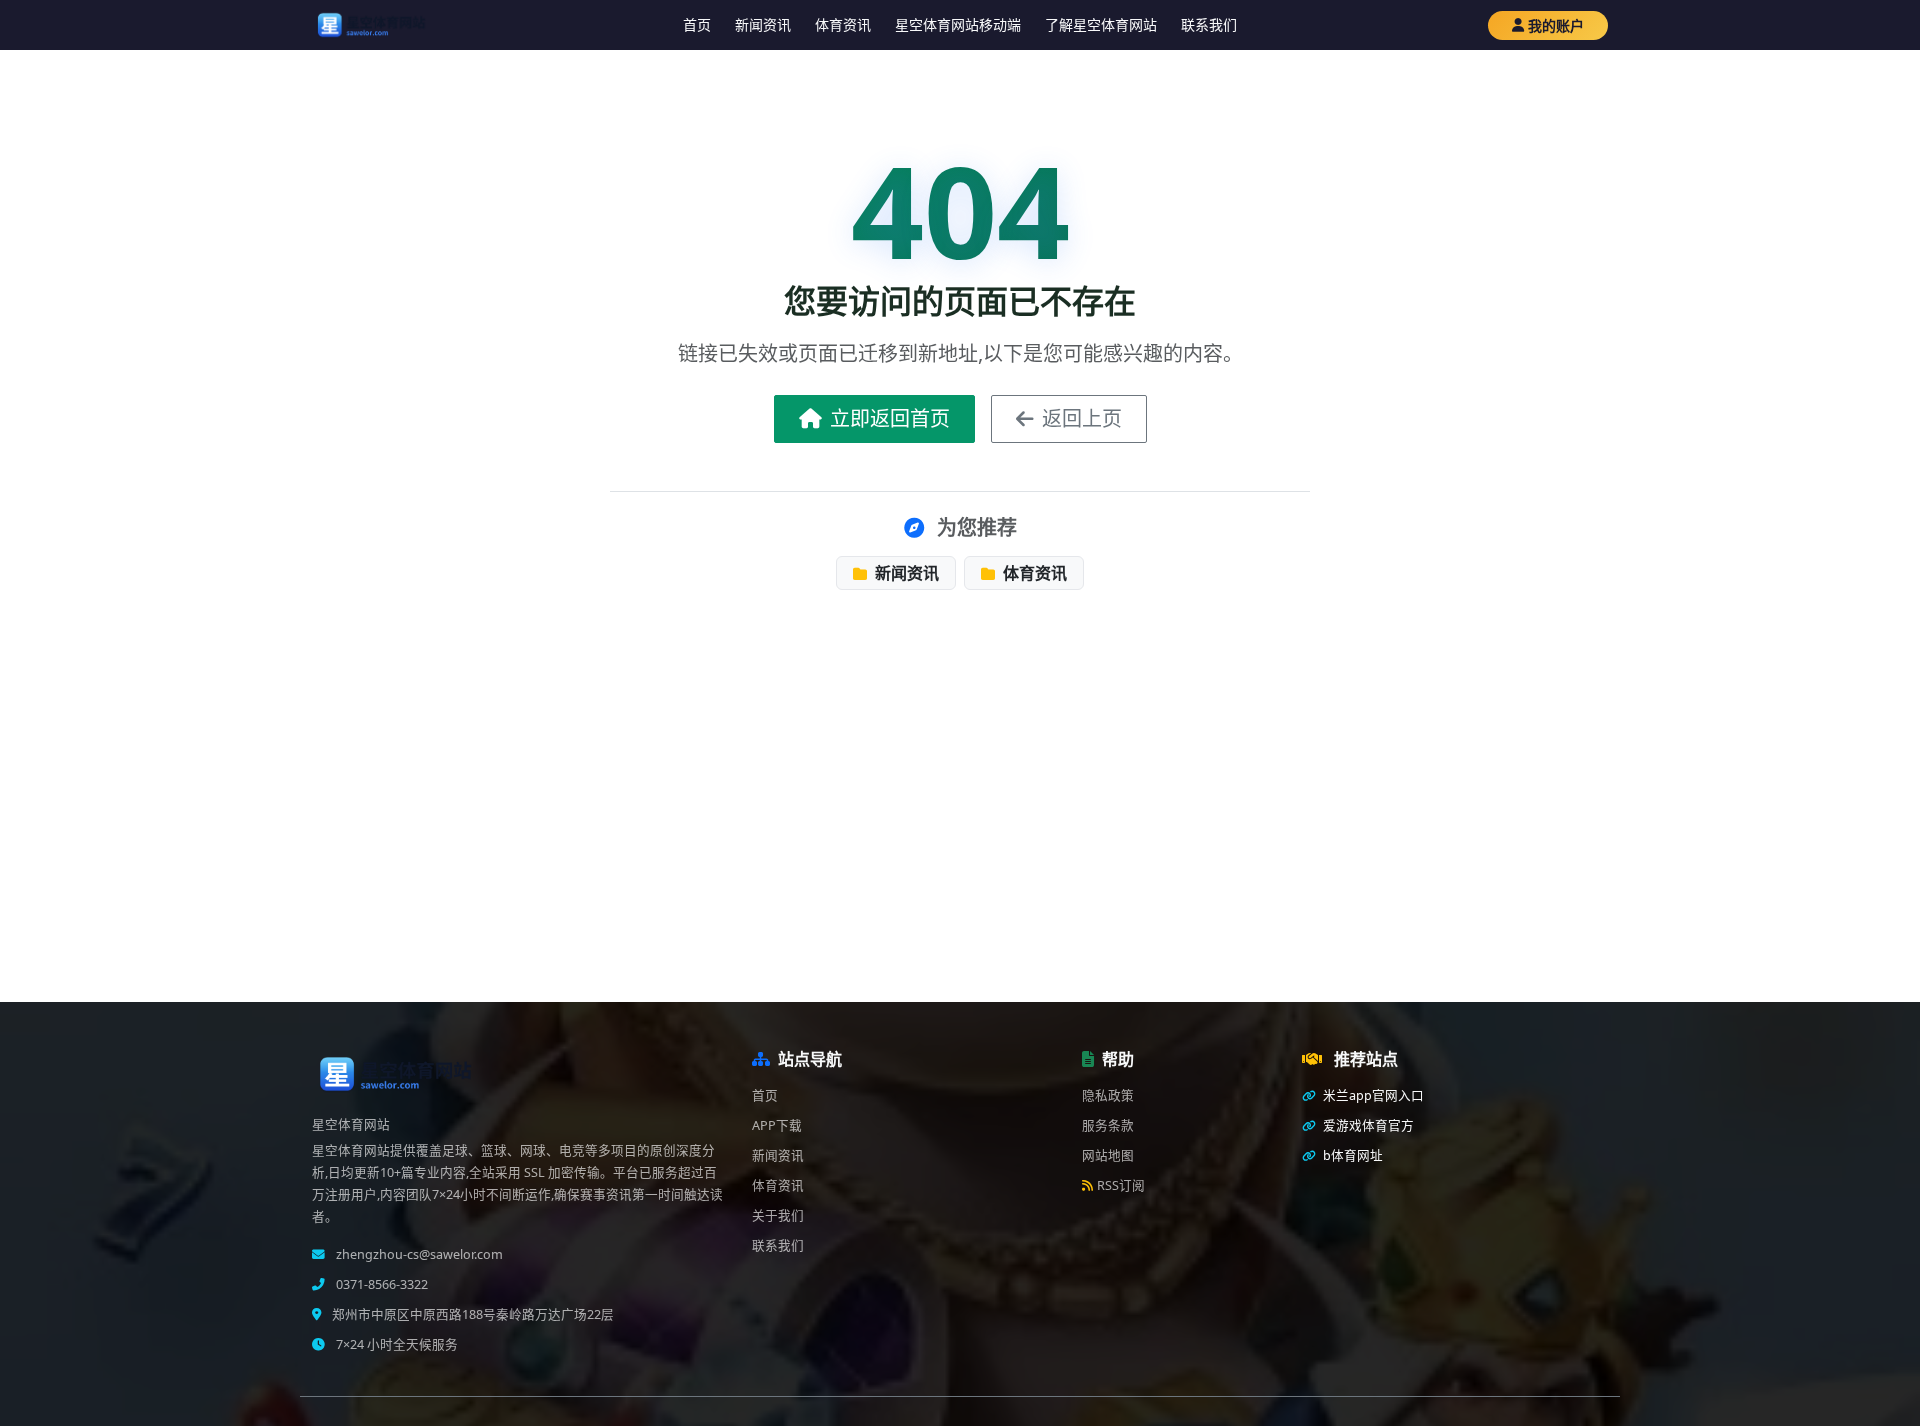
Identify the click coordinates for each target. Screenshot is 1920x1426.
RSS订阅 (1121, 1185)
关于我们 (778, 1215)
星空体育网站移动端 (958, 24)
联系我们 (1209, 24)
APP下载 (777, 1125)
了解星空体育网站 (1101, 24)
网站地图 (1108, 1155)
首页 (697, 24)
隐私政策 (1108, 1095)
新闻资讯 (763, 24)
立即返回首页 (890, 418)
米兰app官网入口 (1372, 1095)
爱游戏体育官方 (1367, 1125)
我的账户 (1556, 25)
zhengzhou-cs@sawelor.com (418, 1254)
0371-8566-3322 (380, 1284)
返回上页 (1082, 418)
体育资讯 (843, 24)
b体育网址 (1351, 1155)
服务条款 (1108, 1125)
